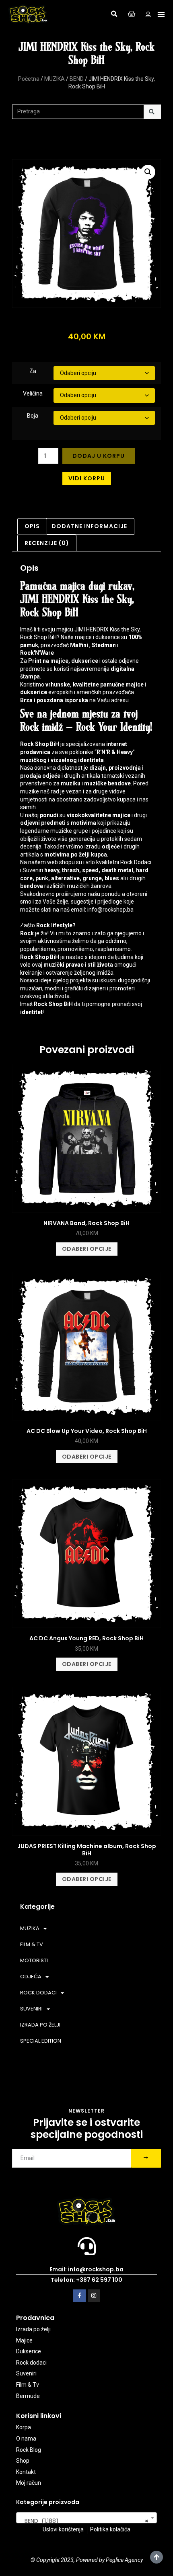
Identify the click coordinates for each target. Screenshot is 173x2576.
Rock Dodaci (136, 862)
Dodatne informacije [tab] (89, 526)
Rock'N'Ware (37, 653)
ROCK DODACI (38, 1993)
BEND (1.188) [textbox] (84, 2521)
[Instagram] (94, 2296)
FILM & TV (32, 1944)
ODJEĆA (31, 1977)
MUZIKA (55, 79)
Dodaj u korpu (99, 456)
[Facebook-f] (79, 2296)
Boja (33, 416)
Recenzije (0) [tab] (47, 543)
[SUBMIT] (146, 2158)
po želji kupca (89, 855)
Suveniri (33, 870)
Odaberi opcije (87, 1249)
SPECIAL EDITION (41, 2041)
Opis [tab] (32, 526)
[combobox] (86, 2518)
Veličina (33, 393)
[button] (114, 14)
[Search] (152, 112)
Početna (29, 79)
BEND (77, 79)
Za (33, 371)
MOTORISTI (34, 1960)
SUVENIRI (31, 2009)
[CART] (132, 14)
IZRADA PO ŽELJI (40, 2025)
